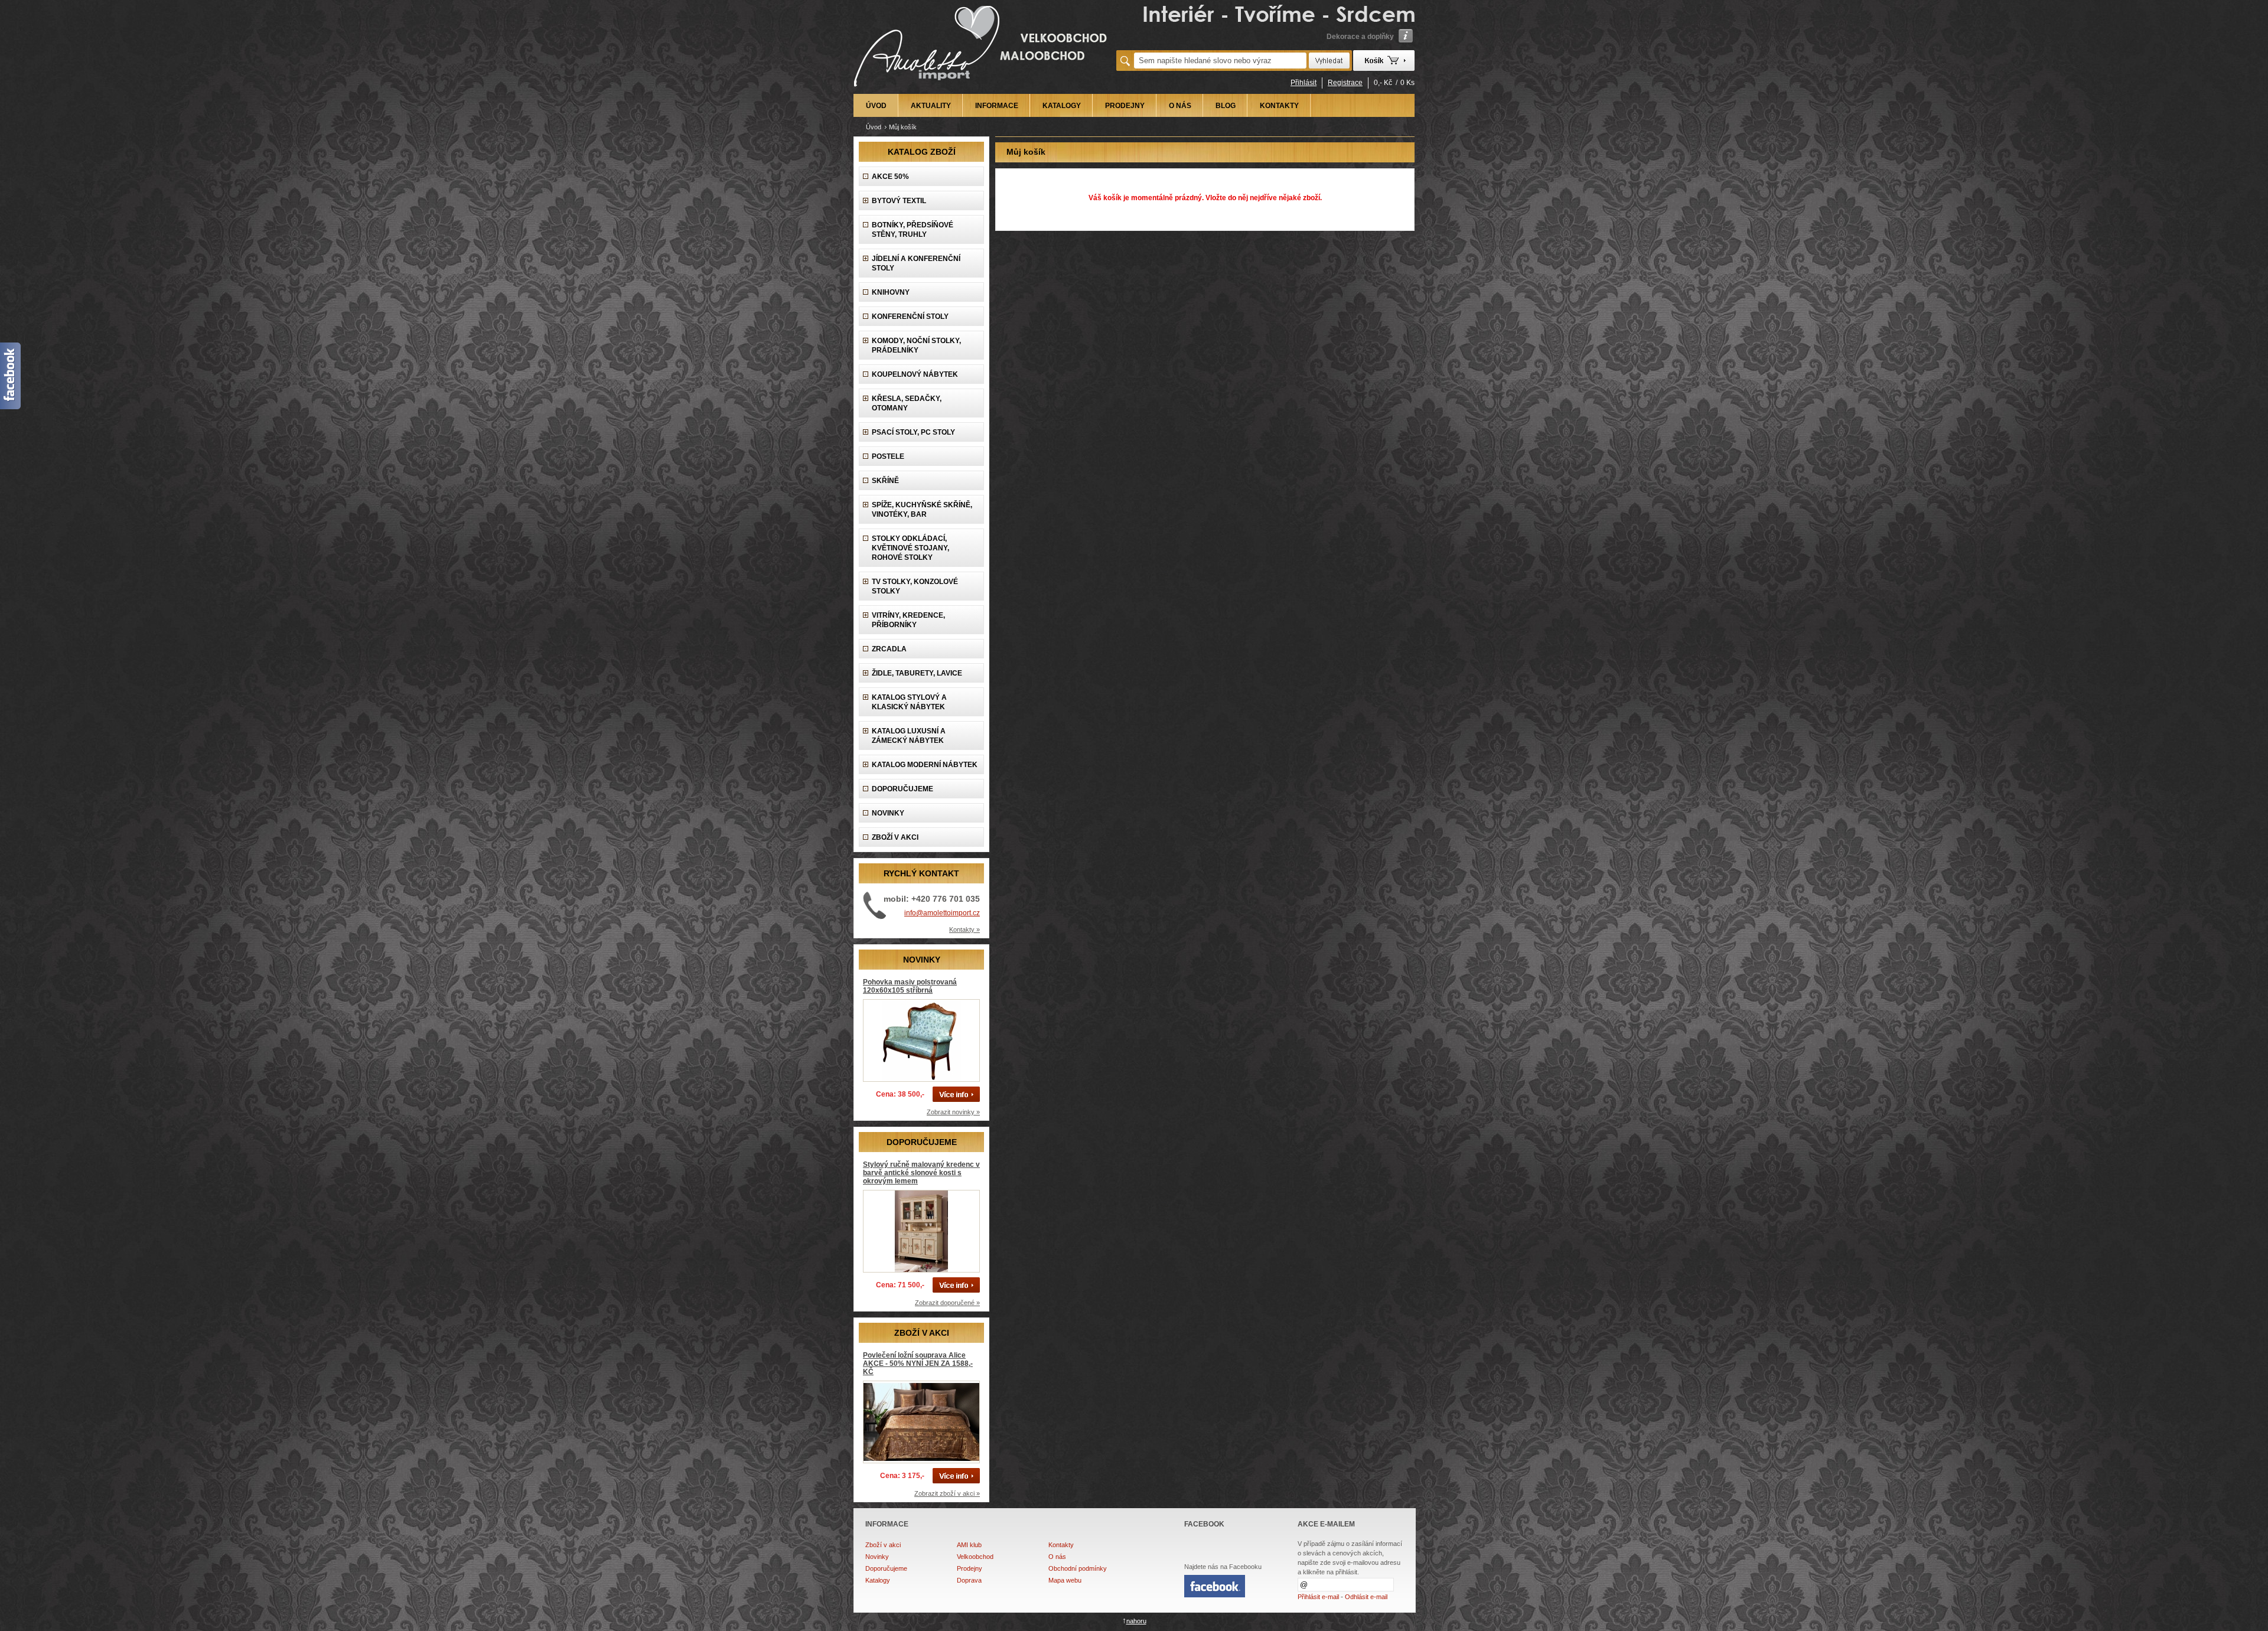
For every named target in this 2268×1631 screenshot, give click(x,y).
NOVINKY (888, 813)
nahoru (1136, 1621)
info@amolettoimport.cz (942, 913)
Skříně (885, 481)
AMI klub (969, 1545)
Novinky (877, 1557)
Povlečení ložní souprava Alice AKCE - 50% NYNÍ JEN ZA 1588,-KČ (918, 1363)
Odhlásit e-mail (1366, 1597)
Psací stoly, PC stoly (913, 432)
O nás (1057, 1557)
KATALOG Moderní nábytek (925, 765)
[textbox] (1220, 61)
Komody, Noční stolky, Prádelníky (916, 345)
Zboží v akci (883, 1545)
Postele (888, 456)
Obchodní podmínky (1078, 1568)
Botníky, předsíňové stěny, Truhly (913, 230)
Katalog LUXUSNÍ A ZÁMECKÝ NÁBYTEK (909, 736)
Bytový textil (899, 201)
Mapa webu (1065, 1580)
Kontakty (1061, 1545)
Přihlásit (1304, 83)
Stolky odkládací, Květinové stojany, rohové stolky (910, 548)
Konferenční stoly (910, 317)
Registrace (1345, 83)
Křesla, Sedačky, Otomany (907, 403)
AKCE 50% (890, 177)
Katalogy (878, 1580)
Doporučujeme (886, 1568)
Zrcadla (889, 649)
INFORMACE (997, 106)
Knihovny (891, 292)
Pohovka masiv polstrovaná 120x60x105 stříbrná (910, 986)
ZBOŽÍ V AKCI (895, 837)
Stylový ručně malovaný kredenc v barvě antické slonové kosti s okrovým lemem (921, 1173)
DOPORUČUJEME (902, 789)
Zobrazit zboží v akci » (947, 1493)
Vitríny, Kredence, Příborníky (908, 620)
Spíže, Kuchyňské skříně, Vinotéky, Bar (922, 510)
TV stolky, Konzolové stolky (915, 586)
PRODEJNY (1125, 106)
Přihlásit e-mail (1318, 1597)
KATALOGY (1062, 106)
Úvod (874, 127)
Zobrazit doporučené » (947, 1303)
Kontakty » (964, 929)
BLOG (1226, 106)
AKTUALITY (931, 106)
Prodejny (970, 1568)
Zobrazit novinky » (953, 1112)
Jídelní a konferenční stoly (916, 263)
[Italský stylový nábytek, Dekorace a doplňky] (982, 90)
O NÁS (1180, 106)
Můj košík (903, 127)
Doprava (969, 1580)
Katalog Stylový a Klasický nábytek (909, 702)
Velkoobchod (975, 1557)
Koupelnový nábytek (915, 374)
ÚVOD (876, 106)
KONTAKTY (1279, 106)
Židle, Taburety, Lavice (917, 673)
